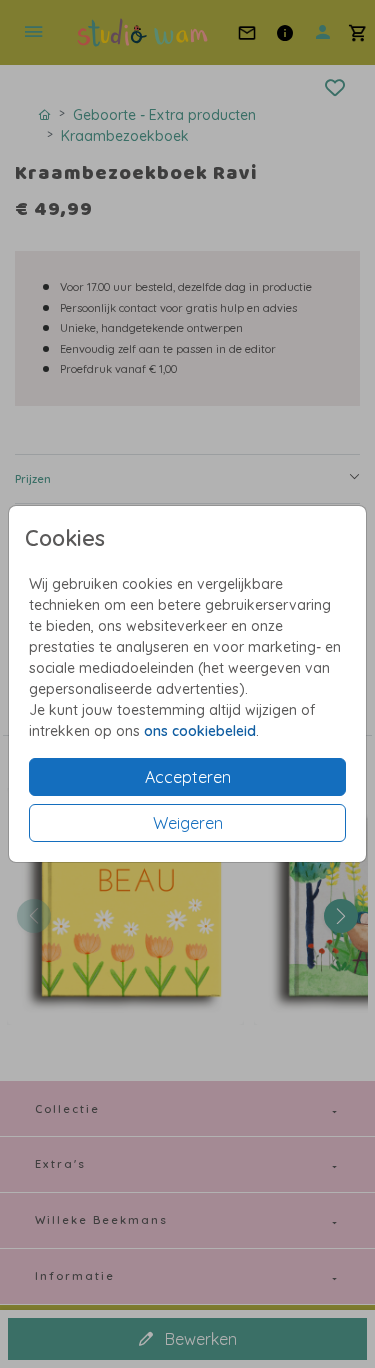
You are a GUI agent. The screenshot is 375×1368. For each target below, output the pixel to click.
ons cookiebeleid (200, 731)
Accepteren (188, 777)
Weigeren (188, 823)
